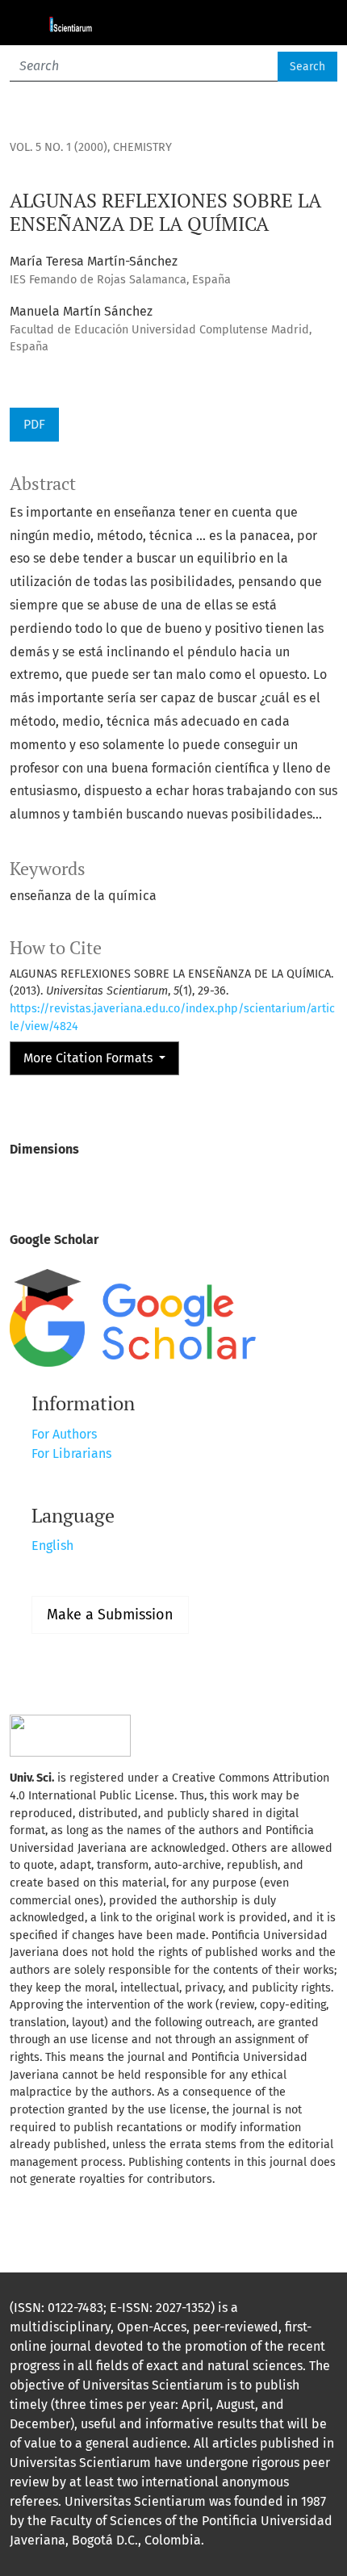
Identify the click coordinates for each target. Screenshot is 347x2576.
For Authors (64, 1434)
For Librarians (71, 1453)
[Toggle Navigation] (315, 23)
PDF (34, 424)
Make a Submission (110, 1615)
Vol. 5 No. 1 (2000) (59, 147)
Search (307, 67)
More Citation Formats (90, 1058)
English (52, 1546)
